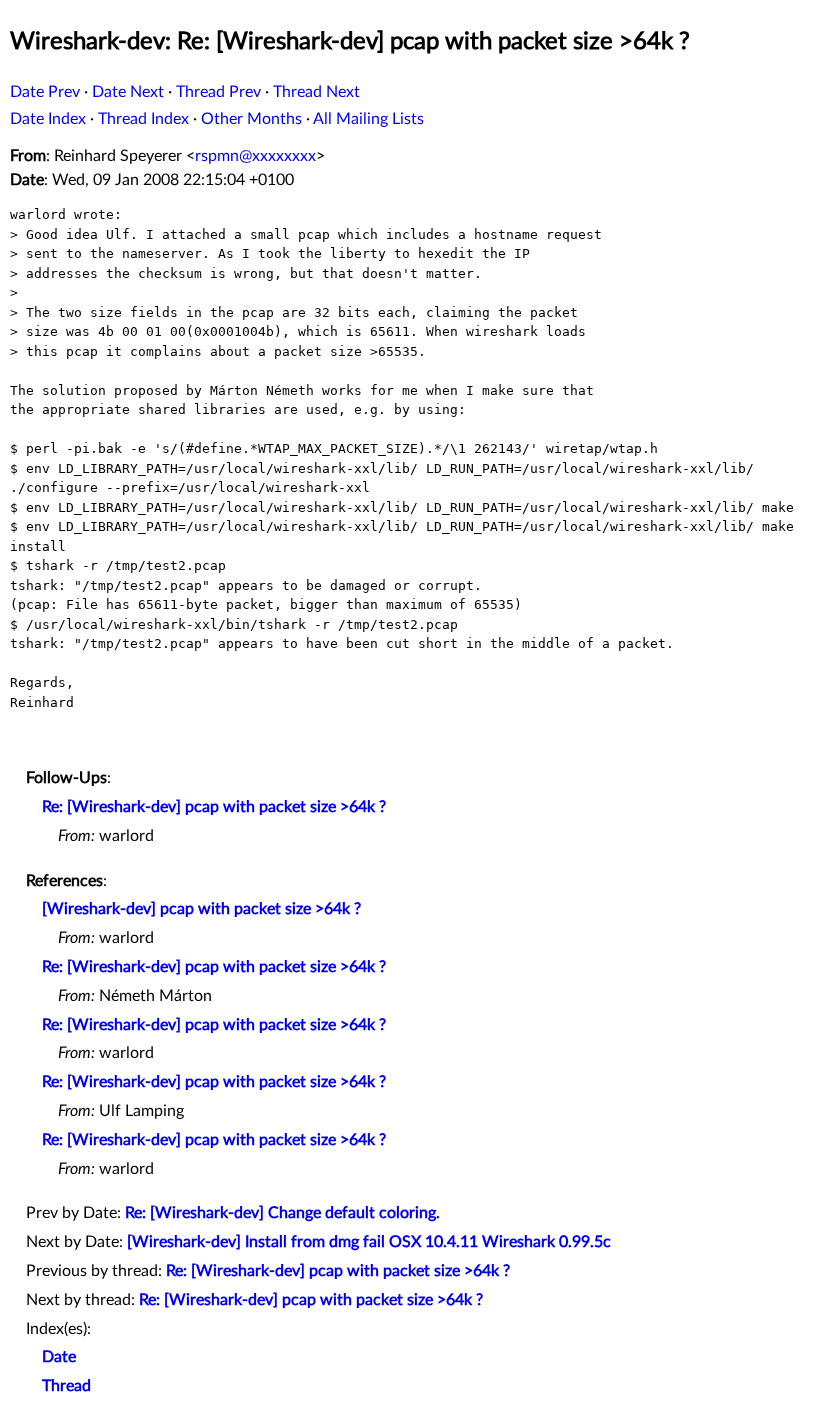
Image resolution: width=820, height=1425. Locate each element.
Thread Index (143, 119)
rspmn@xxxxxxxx (255, 156)
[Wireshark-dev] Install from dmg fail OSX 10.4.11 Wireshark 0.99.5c (369, 1242)
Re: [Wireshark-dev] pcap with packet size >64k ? (214, 807)
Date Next (128, 92)
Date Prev (45, 92)
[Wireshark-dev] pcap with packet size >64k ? (201, 909)
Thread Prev (218, 92)
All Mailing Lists (368, 119)
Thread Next (316, 92)
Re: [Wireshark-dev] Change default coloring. (282, 1213)
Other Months (251, 119)
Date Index (48, 119)
